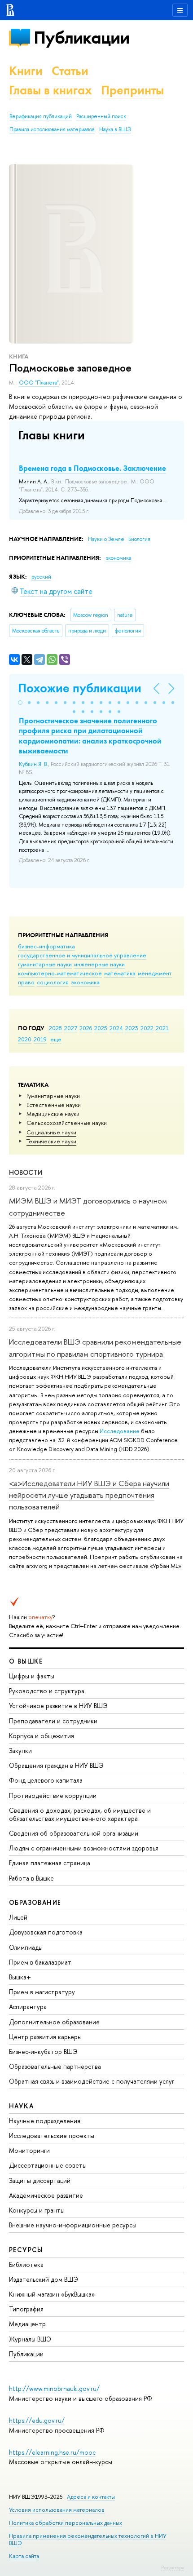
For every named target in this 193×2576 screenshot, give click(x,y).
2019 (40, 1039)
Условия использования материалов (57, 2510)
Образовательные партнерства (55, 2066)
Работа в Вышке (31, 1878)
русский (41, 577)
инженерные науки (99, 964)
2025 (101, 1028)
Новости (26, 1172)
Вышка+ (20, 1977)
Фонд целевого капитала (46, 1780)
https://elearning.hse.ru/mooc (52, 2452)
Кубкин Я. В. (33, 764)
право (26, 982)
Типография (26, 2309)
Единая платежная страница (50, 1863)
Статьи (70, 71)
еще (56, 1039)
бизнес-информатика (46, 946)
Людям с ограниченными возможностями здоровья (84, 1848)
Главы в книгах (50, 90)
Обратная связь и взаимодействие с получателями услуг (92, 2081)
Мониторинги (29, 2150)
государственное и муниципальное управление (82, 955)
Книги (26, 71)
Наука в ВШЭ (115, 129)
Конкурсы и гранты (37, 2210)
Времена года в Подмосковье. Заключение (92, 468)
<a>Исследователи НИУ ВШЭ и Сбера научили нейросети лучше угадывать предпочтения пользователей (89, 1495)
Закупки (20, 1751)
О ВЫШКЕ (26, 1661)
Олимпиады (26, 1947)
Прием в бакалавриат (40, 1962)
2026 (86, 1028)
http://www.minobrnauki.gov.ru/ (54, 2388)
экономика (85, 982)
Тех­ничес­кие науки (51, 1141)
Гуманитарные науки (53, 1096)
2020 (25, 1039)
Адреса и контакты (91, 2497)
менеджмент (155, 973)
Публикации (81, 38)
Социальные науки (51, 1132)
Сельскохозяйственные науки (67, 1123)
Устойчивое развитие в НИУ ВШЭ (58, 1706)
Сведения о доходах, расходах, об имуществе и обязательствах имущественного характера (80, 1814)
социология (53, 982)
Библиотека (26, 2264)
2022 (147, 1028)
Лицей (18, 1917)
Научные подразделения (45, 2121)
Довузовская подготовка (46, 1932)
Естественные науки (54, 1105)
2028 (55, 1028)
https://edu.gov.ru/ (37, 2420)
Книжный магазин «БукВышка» (52, 2294)
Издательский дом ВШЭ (44, 2279)
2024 (116, 1028)
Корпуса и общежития (42, 1736)
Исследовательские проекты (52, 2136)
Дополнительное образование (54, 2022)
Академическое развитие (46, 2195)
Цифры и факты (32, 1676)
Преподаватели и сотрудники (53, 1721)
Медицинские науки (53, 1114)
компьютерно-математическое (60, 973)
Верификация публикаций (41, 116)
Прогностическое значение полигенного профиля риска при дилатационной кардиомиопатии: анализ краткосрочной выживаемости (90, 735)
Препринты (132, 90)
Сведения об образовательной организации (74, 1833)
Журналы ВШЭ (30, 2339)
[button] (20, 703)
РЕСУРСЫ (26, 2250)
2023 (132, 1028)
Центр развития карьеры (45, 2037)
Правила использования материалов (52, 129)
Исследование (120, 1431)
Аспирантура (28, 2007)
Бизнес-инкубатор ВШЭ (43, 2052)
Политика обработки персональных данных (66, 2523)
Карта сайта (24, 2556)
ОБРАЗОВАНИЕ (35, 1902)
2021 (162, 1028)
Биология (139, 539)
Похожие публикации (80, 688)
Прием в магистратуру (42, 1992)
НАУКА (21, 2106)
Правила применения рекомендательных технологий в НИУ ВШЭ (88, 2539)
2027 (71, 1028)
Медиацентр (27, 2324)
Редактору (173, 2567)
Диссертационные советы (48, 2165)
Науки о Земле (107, 539)
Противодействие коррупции (53, 1795)
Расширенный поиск (101, 116)
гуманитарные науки (45, 964)
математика (120, 973)
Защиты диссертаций (40, 2180)
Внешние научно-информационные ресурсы (73, 2225)
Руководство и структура (47, 1691)
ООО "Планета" (39, 383)
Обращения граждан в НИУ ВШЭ (56, 1765)
